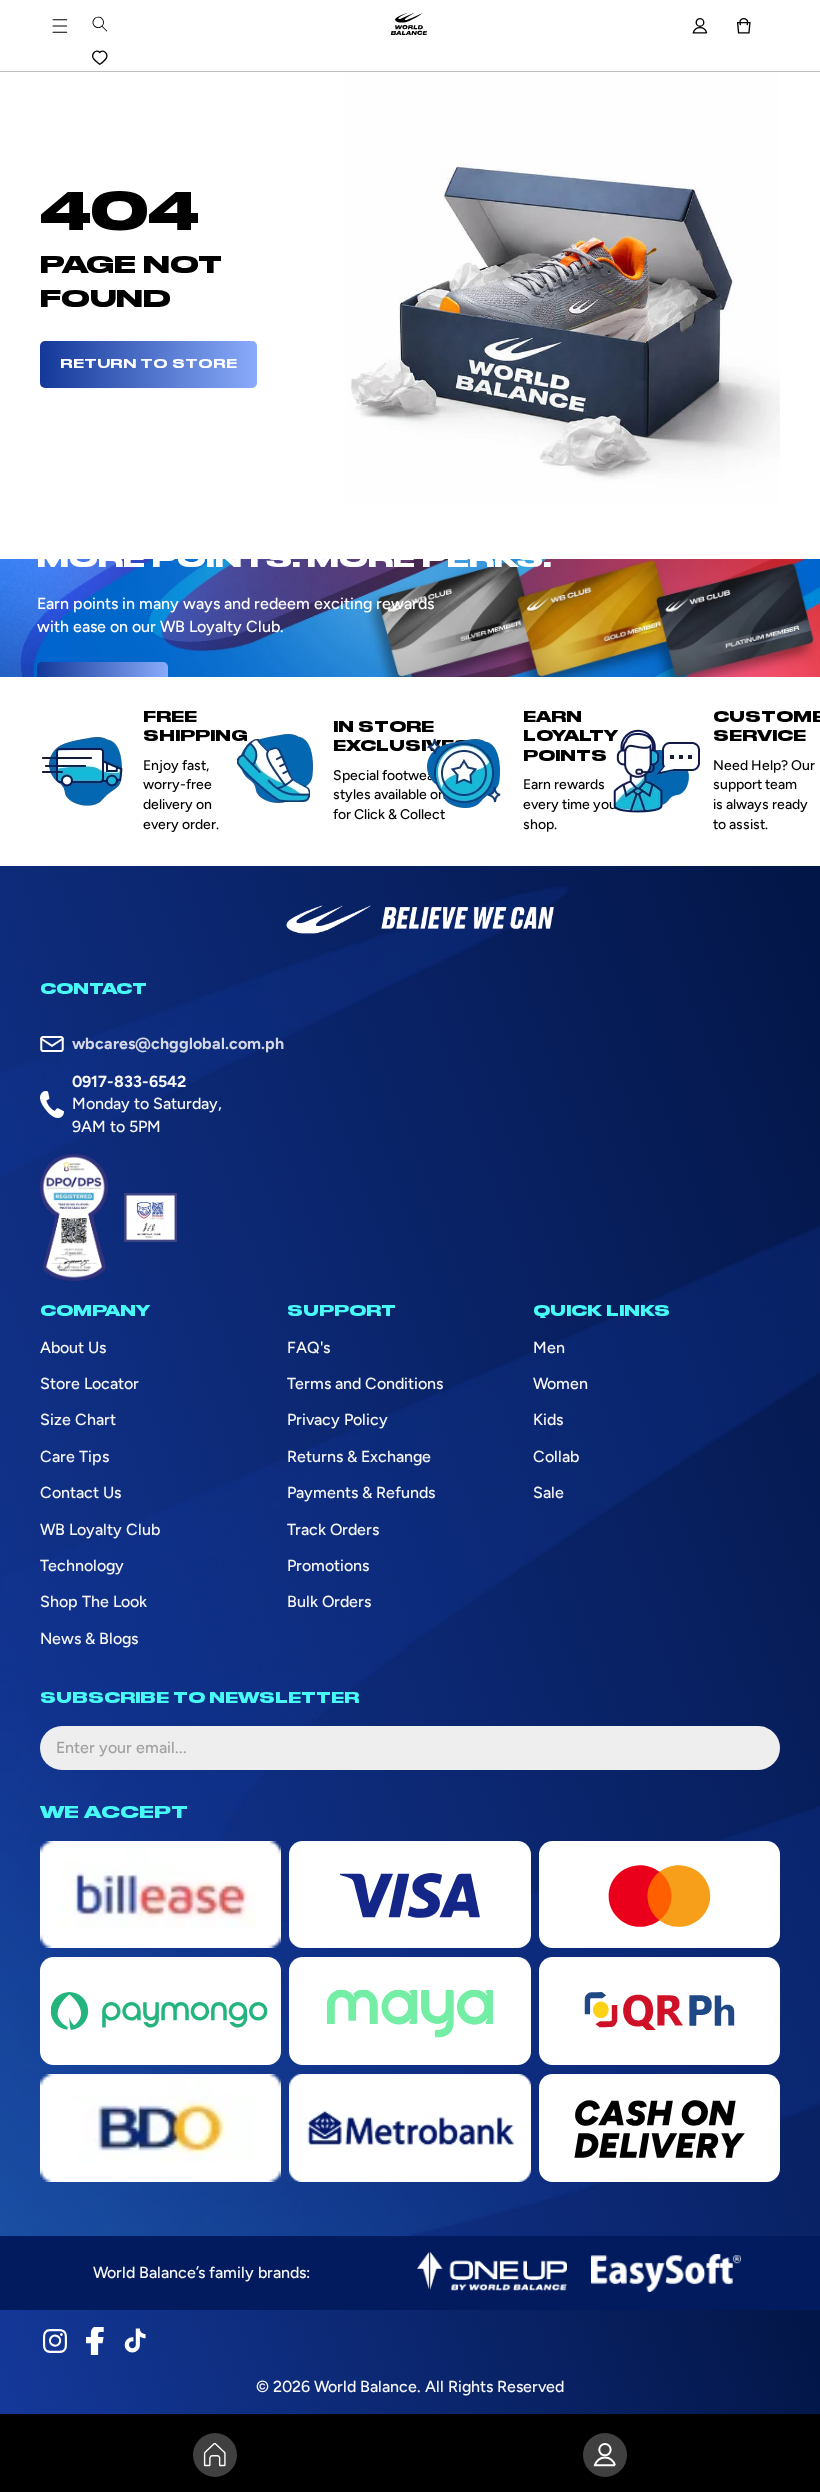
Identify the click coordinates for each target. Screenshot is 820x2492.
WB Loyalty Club (100, 1529)
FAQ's (308, 1347)
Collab (556, 1456)
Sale (548, 1492)
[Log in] (699, 26)
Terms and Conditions (365, 1383)
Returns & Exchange (359, 1456)
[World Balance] (409, 26)
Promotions (328, 1565)
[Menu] (60, 26)
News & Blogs (89, 1638)
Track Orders (333, 1529)
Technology (82, 1565)
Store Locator (89, 1383)
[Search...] (99, 24)
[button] (744, 26)
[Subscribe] (749, 1748)
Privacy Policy (337, 1419)
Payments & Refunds (361, 1492)
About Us (73, 1347)
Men (549, 1347)
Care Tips (74, 1456)
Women (560, 1383)
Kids (548, 1419)
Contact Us (80, 1492)
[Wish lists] (99, 58)
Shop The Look (93, 1601)
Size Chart (78, 1419)
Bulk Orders (329, 1601)
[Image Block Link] (492, 2273)
